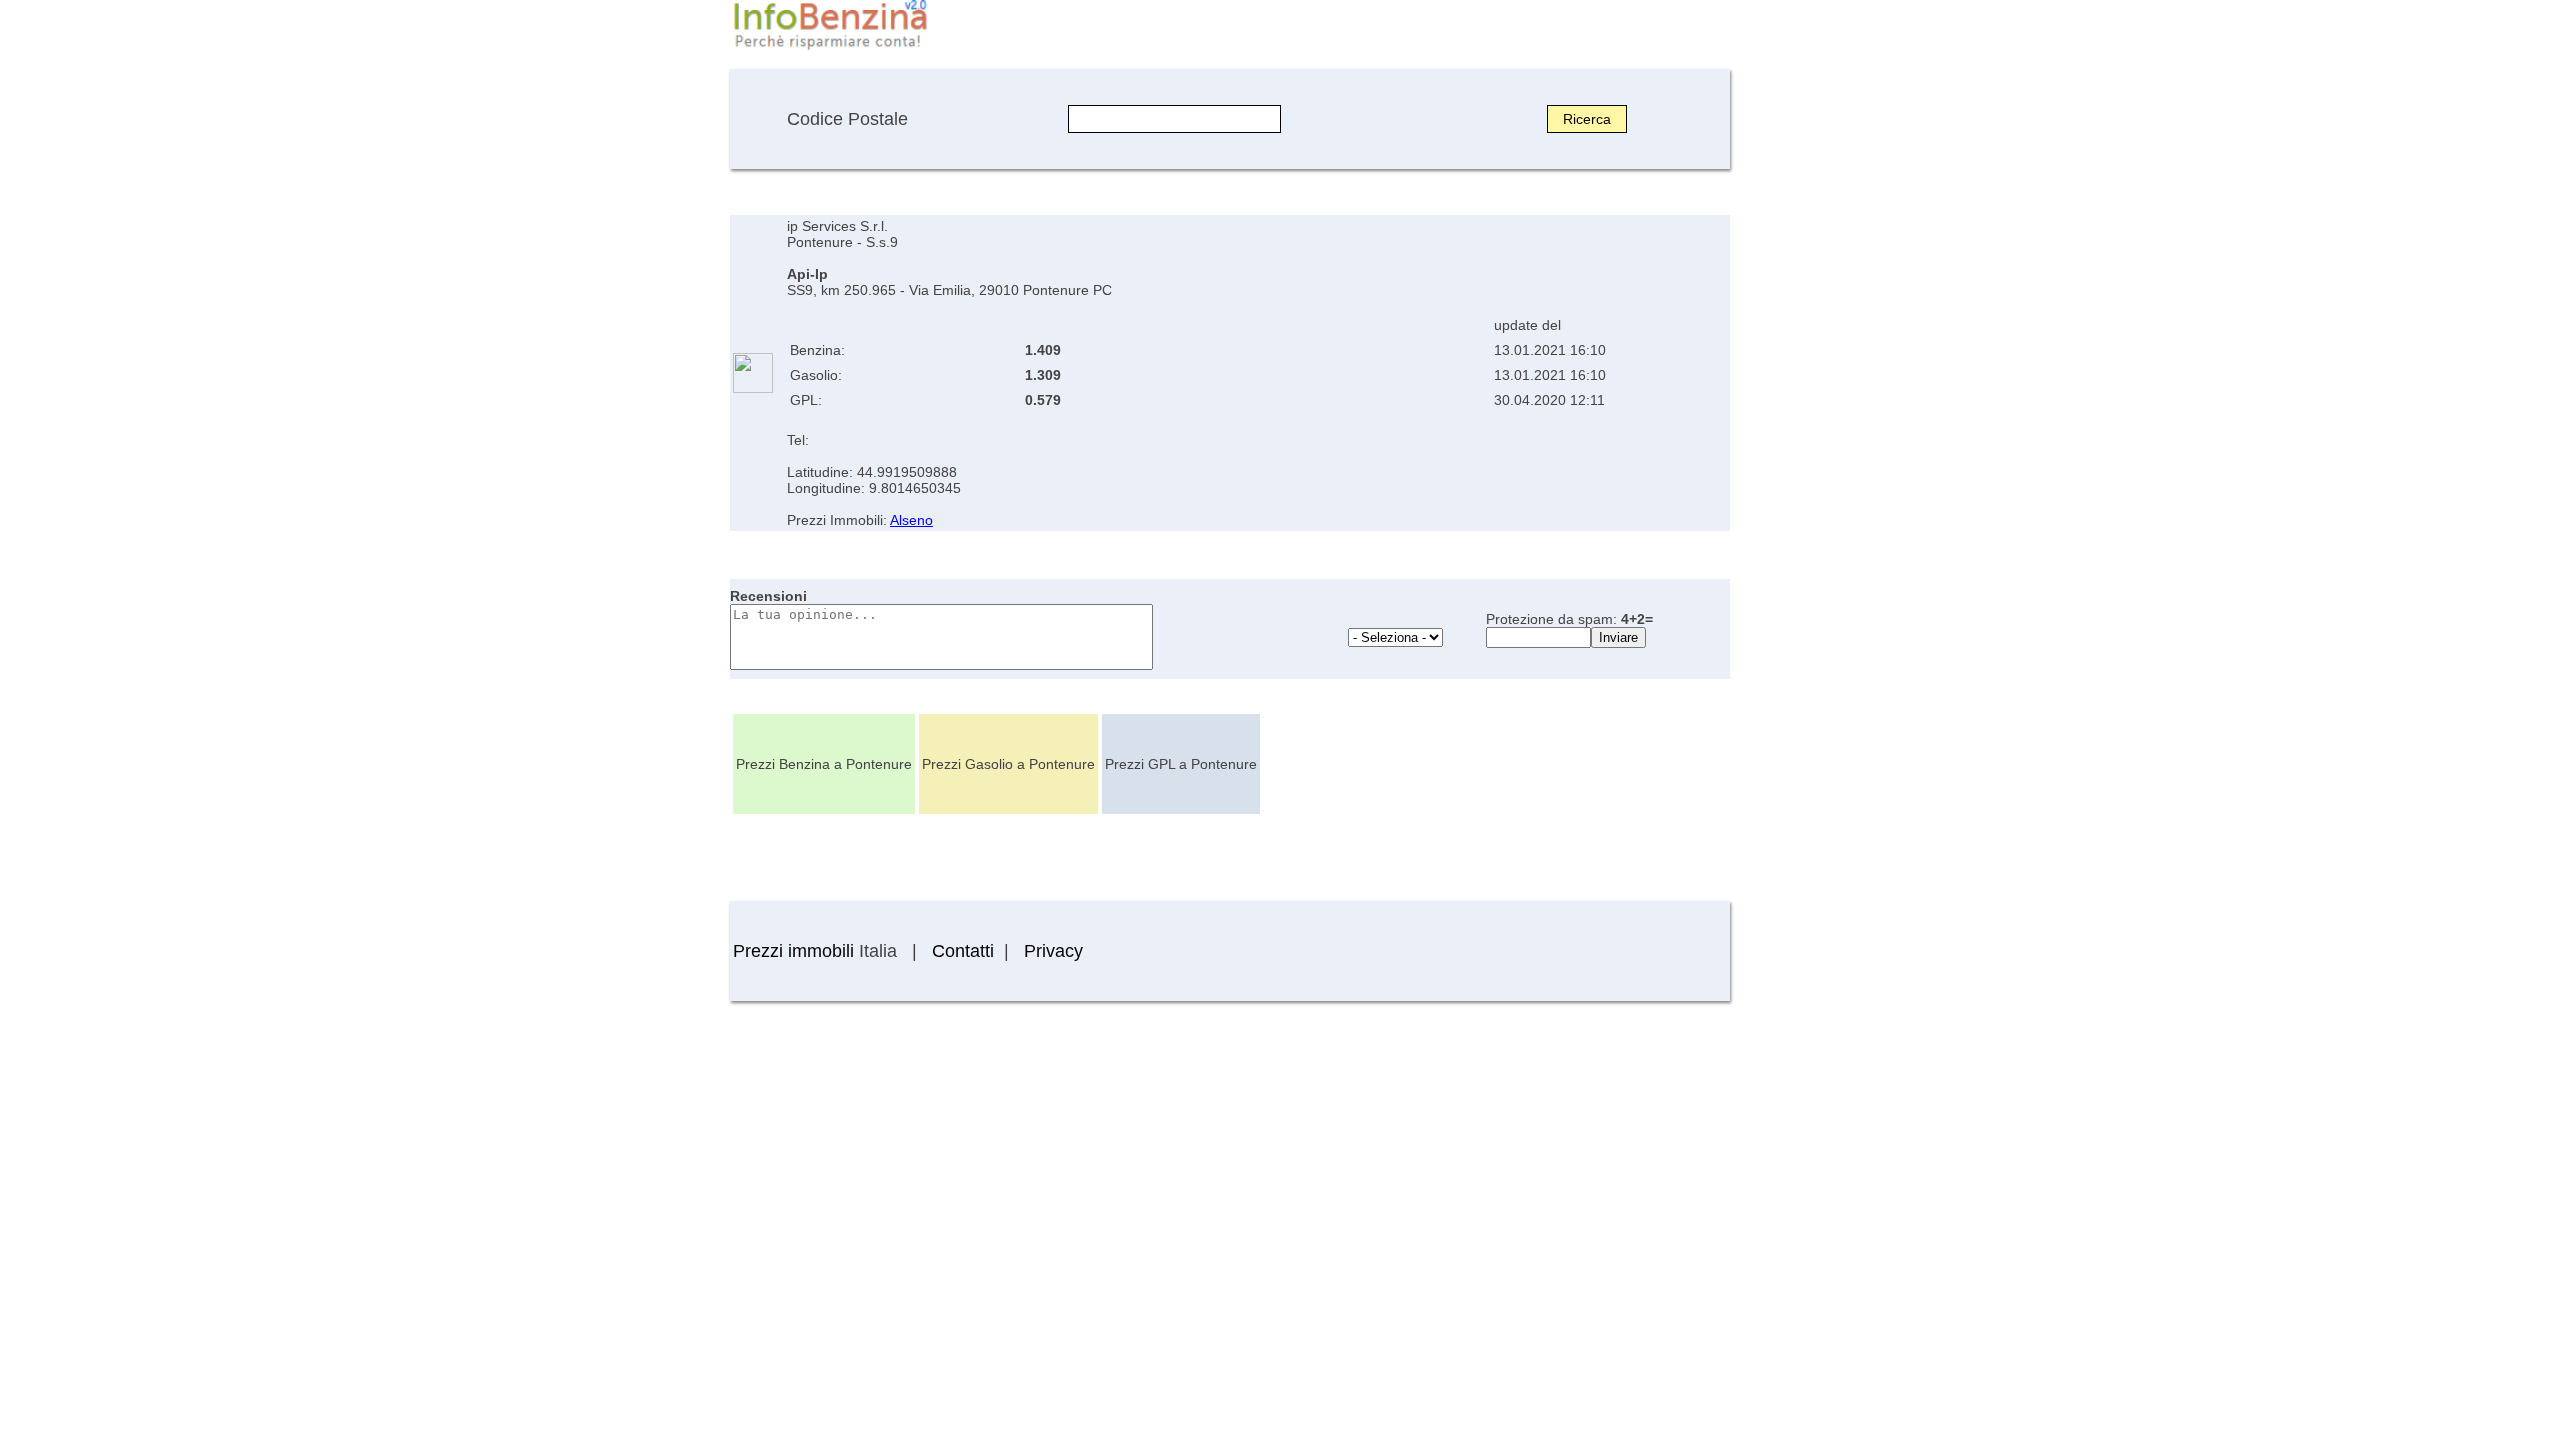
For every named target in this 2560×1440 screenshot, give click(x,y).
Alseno (911, 520)
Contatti (963, 951)
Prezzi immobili (793, 951)
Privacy (1053, 951)
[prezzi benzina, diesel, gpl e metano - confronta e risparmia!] (830, 48)
